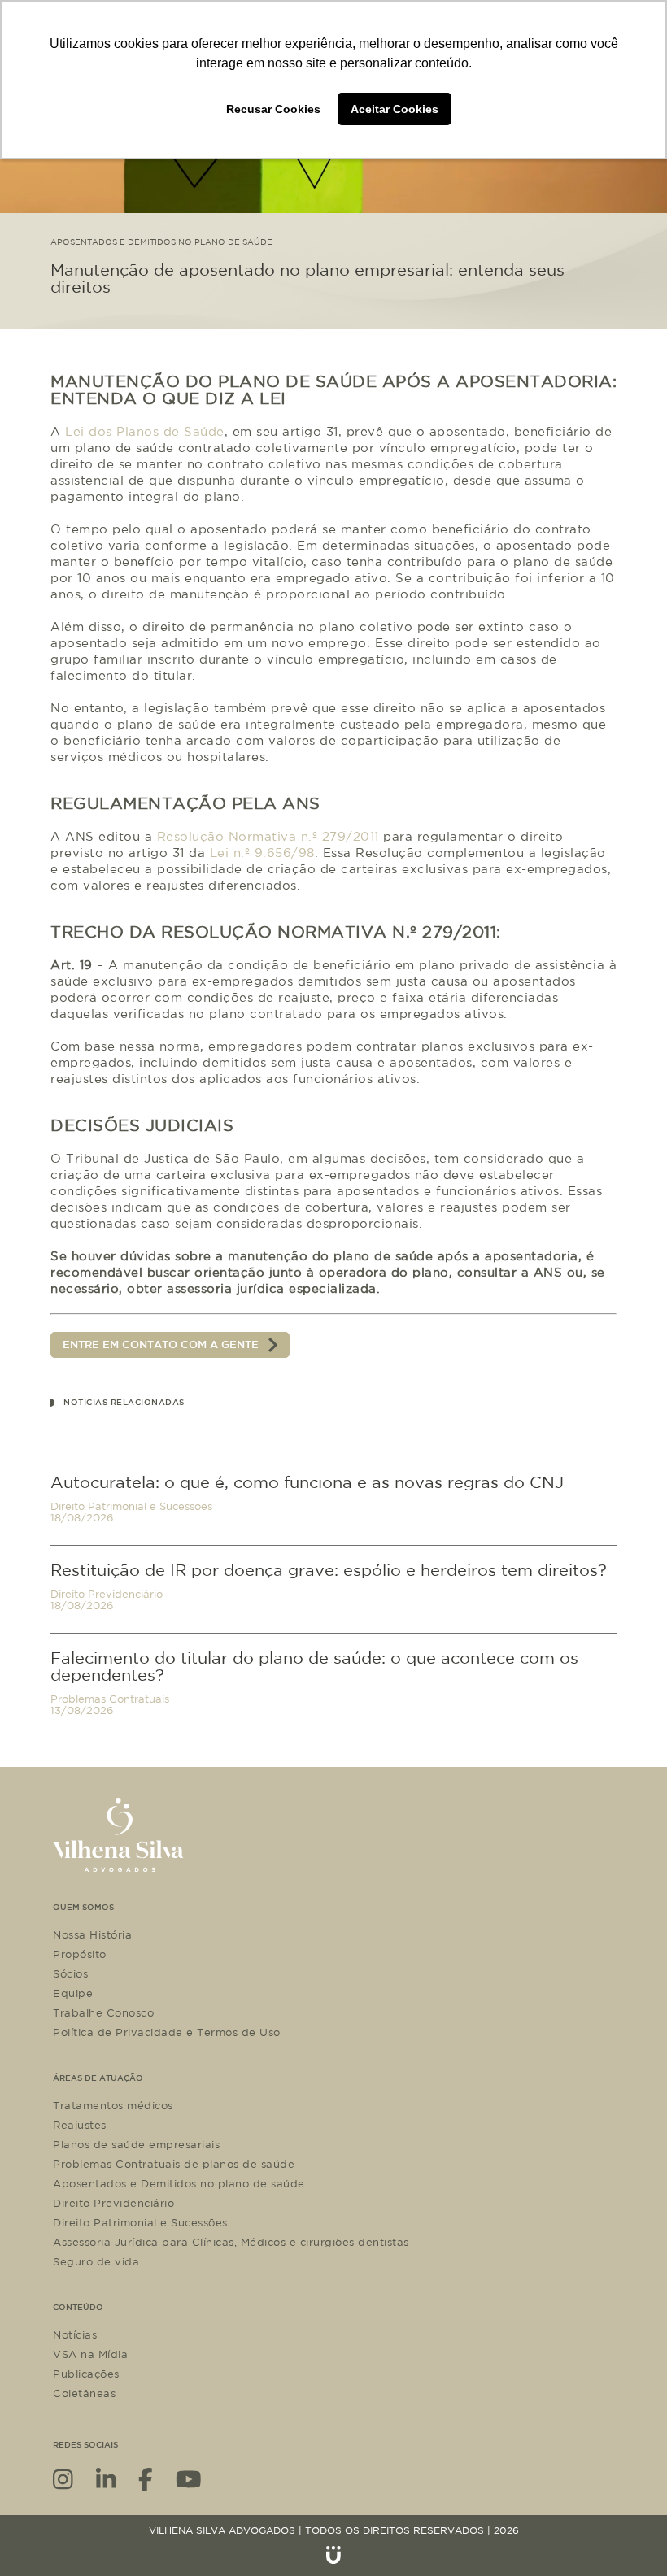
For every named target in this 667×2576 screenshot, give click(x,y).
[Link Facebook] (146, 2478)
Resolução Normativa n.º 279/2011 (268, 836)
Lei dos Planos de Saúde (145, 431)
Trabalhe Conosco (103, 2012)
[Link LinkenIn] (106, 2478)
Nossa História (92, 1934)
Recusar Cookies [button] (273, 109)
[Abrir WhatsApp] (626, 2535)
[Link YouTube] (189, 2478)
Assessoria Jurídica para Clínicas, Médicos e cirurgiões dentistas (231, 2242)
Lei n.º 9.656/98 (262, 853)
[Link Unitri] (333, 2555)
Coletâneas (84, 2393)
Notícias (75, 2334)
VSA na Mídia (90, 2354)
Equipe (73, 1993)
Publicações (86, 2374)
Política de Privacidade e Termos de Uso (167, 2032)
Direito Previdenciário (107, 1594)
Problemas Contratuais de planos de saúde (174, 2164)
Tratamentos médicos (113, 2105)
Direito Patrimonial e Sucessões (131, 1506)
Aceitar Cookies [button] (395, 109)
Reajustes (80, 2125)
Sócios (70, 1973)
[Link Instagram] (63, 2478)
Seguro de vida (96, 2261)
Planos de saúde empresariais (136, 2144)
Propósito (80, 1954)
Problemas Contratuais (110, 1699)
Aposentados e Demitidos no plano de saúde (179, 2183)
